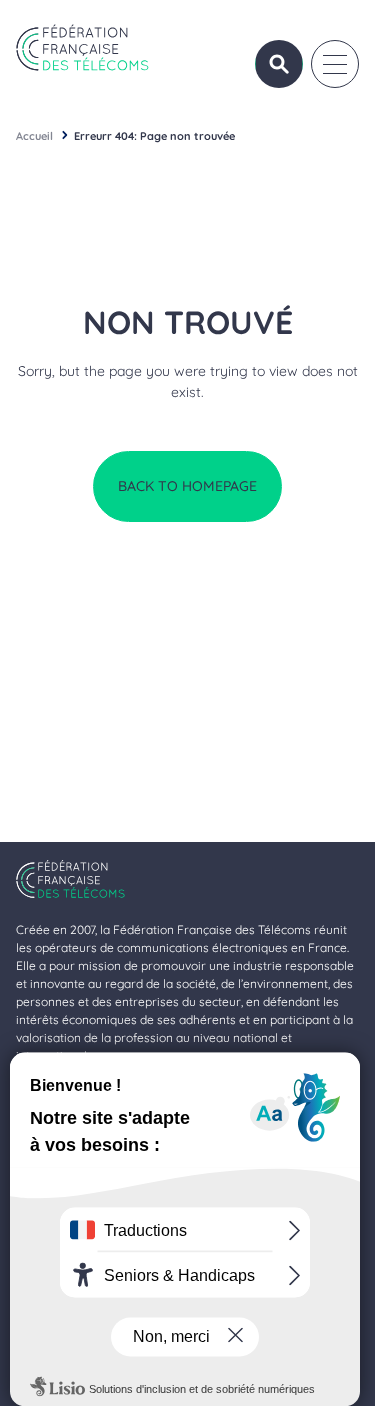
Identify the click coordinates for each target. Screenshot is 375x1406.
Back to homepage (187, 486)
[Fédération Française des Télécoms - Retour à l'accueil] (82, 47)
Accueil (34, 136)
